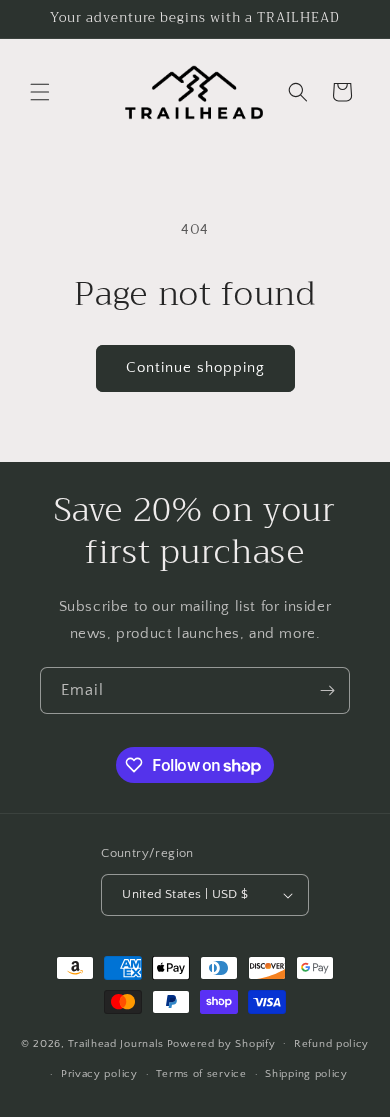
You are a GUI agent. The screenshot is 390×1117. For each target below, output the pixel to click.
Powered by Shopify (221, 1043)
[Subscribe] (327, 690)
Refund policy (331, 1044)
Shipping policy (306, 1074)
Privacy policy (99, 1074)
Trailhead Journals (116, 1043)
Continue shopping (195, 367)
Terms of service (201, 1074)
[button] (40, 92)
